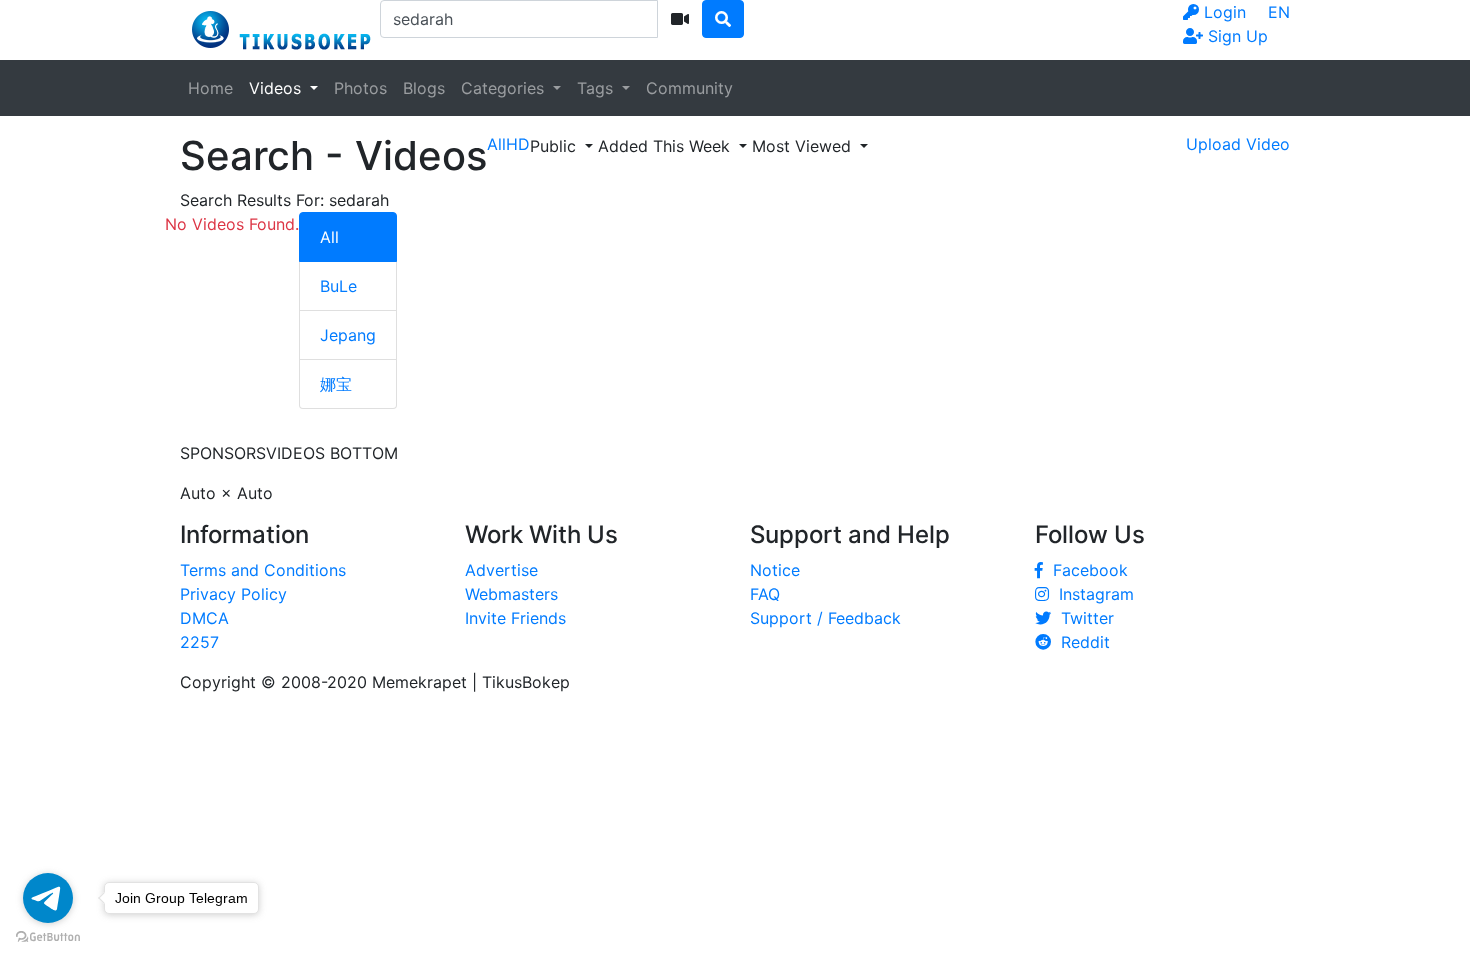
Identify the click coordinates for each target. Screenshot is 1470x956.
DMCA (204, 618)
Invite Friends (515, 618)
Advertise (501, 570)
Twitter (1082, 618)
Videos (277, 88)
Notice (775, 570)
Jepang (348, 335)
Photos (360, 88)
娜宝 (336, 384)
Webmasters (511, 594)
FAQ (765, 594)
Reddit (1080, 642)
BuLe (338, 286)
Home (210, 88)
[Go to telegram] (48, 898)
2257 (199, 642)
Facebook (1085, 570)
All (329, 237)
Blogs (424, 88)
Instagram (1091, 594)
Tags (597, 88)
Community (689, 88)
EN (1279, 12)
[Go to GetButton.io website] (48, 936)
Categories (505, 88)
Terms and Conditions (263, 570)
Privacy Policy (233, 594)
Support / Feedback (825, 618)
